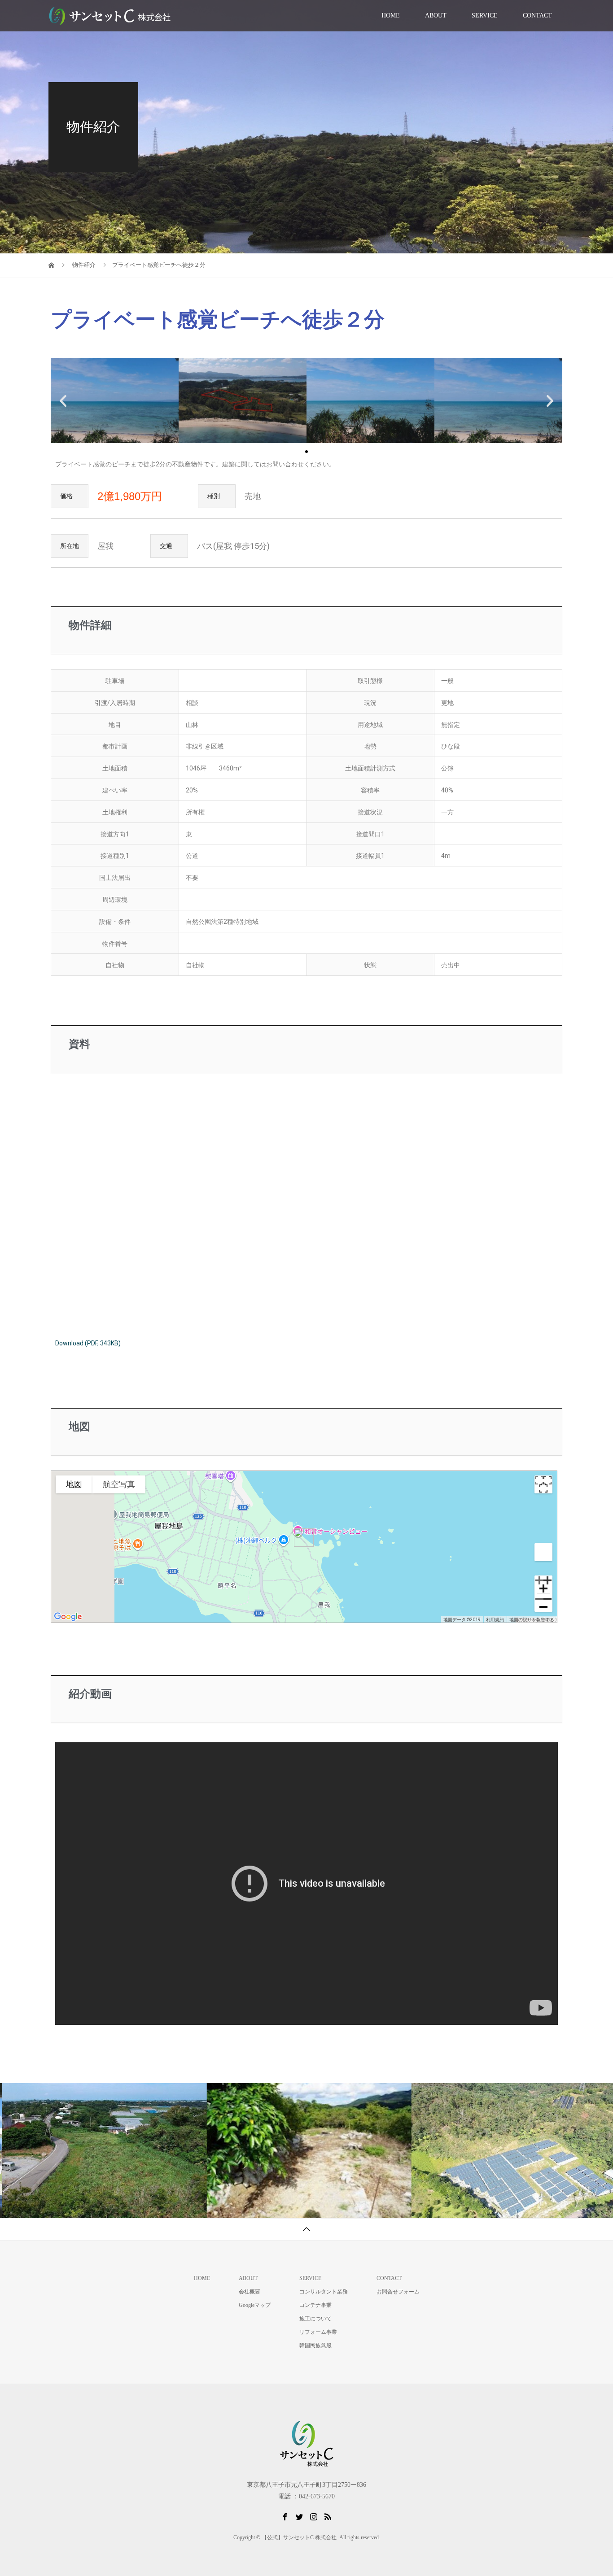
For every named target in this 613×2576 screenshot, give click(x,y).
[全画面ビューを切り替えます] (543, 1484)
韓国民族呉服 (315, 2345)
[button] (306, 452)
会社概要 (250, 2292)
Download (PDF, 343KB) (88, 1343)
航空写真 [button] (119, 1484)
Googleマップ (255, 2305)
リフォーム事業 (318, 2332)
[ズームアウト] (543, 1603)
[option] (102, 2151)
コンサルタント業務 (324, 2292)
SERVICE (485, 15)
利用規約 (495, 1620)
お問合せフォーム (398, 2292)
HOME (391, 15)
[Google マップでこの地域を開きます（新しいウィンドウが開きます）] (68, 1617)
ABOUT (436, 15)
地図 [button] (74, 1484)
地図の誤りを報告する (532, 1620)
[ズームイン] (543, 1584)
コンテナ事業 (315, 2305)
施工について (315, 2319)
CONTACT (537, 15)
